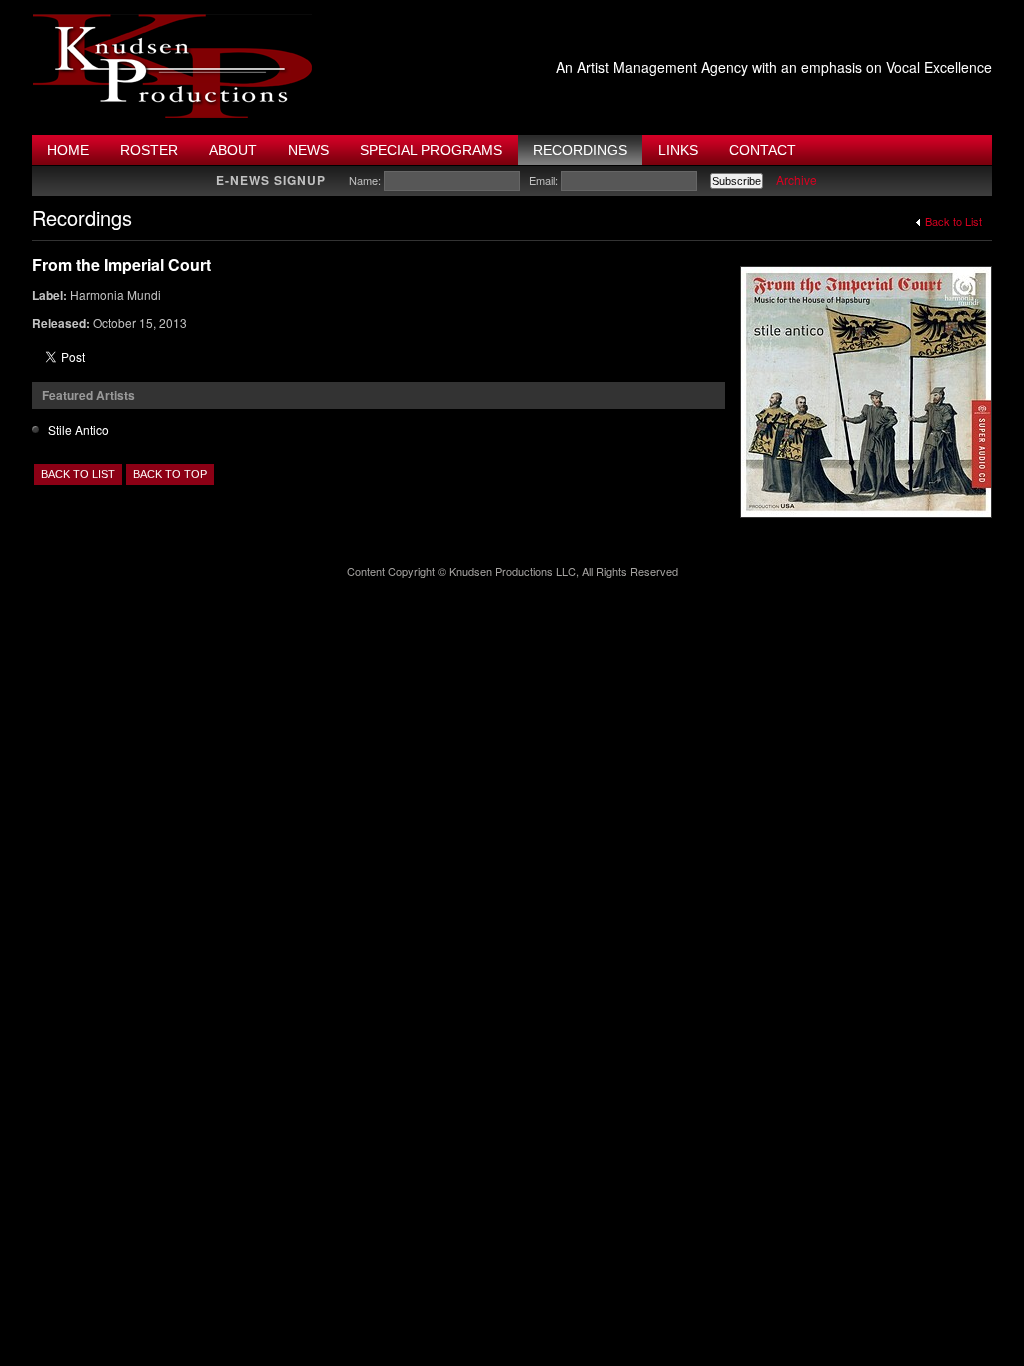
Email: (543, 180)
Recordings (580, 150)
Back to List (953, 221)
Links (678, 150)
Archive (796, 179)
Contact (762, 150)
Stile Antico (78, 429)
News (308, 150)
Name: (365, 180)
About (233, 150)
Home (68, 150)
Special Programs (431, 150)
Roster (149, 150)
